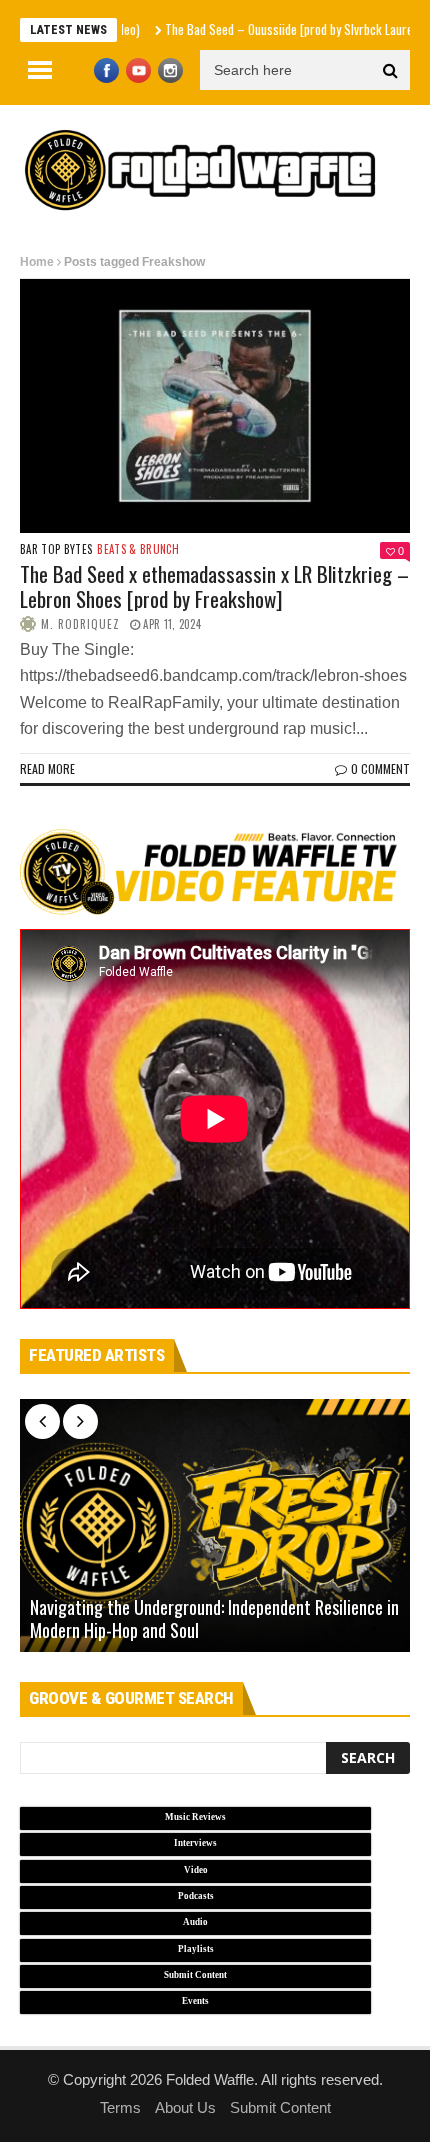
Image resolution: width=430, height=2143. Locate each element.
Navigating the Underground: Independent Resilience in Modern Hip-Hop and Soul (214, 1619)
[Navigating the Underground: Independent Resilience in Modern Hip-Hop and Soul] (215, 1526)
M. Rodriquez (80, 624)
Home (37, 262)
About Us (185, 2107)
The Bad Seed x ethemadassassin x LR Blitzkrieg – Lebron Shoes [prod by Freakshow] (214, 586)
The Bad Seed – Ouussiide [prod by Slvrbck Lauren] (262, 29)
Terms (120, 2107)
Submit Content (280, 2107)
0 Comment (380, 768)
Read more (47, 768)
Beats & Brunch (138, 549)
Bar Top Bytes (56, 549)
